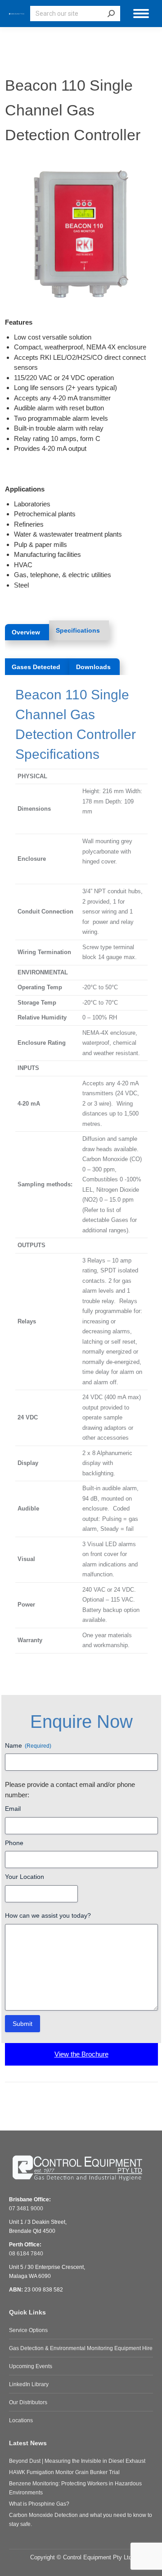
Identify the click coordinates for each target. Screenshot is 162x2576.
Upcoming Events (31, 2366)
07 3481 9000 (26, 2209)
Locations (21, 2420)
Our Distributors (28, 2402)
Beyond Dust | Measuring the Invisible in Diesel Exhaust (77, 2461)
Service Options (28, 2330)
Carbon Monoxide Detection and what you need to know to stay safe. (81, 2520)
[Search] (111, 14)
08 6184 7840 (26, 2254)
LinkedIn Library (29, 2384)
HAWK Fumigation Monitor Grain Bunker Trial (64, 2472)
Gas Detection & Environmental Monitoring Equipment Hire (81, 2348)
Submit (22, 2024)
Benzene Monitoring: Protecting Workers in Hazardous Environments (75, 2488)
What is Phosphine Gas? (39, 2504)
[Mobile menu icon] (141, 14)
